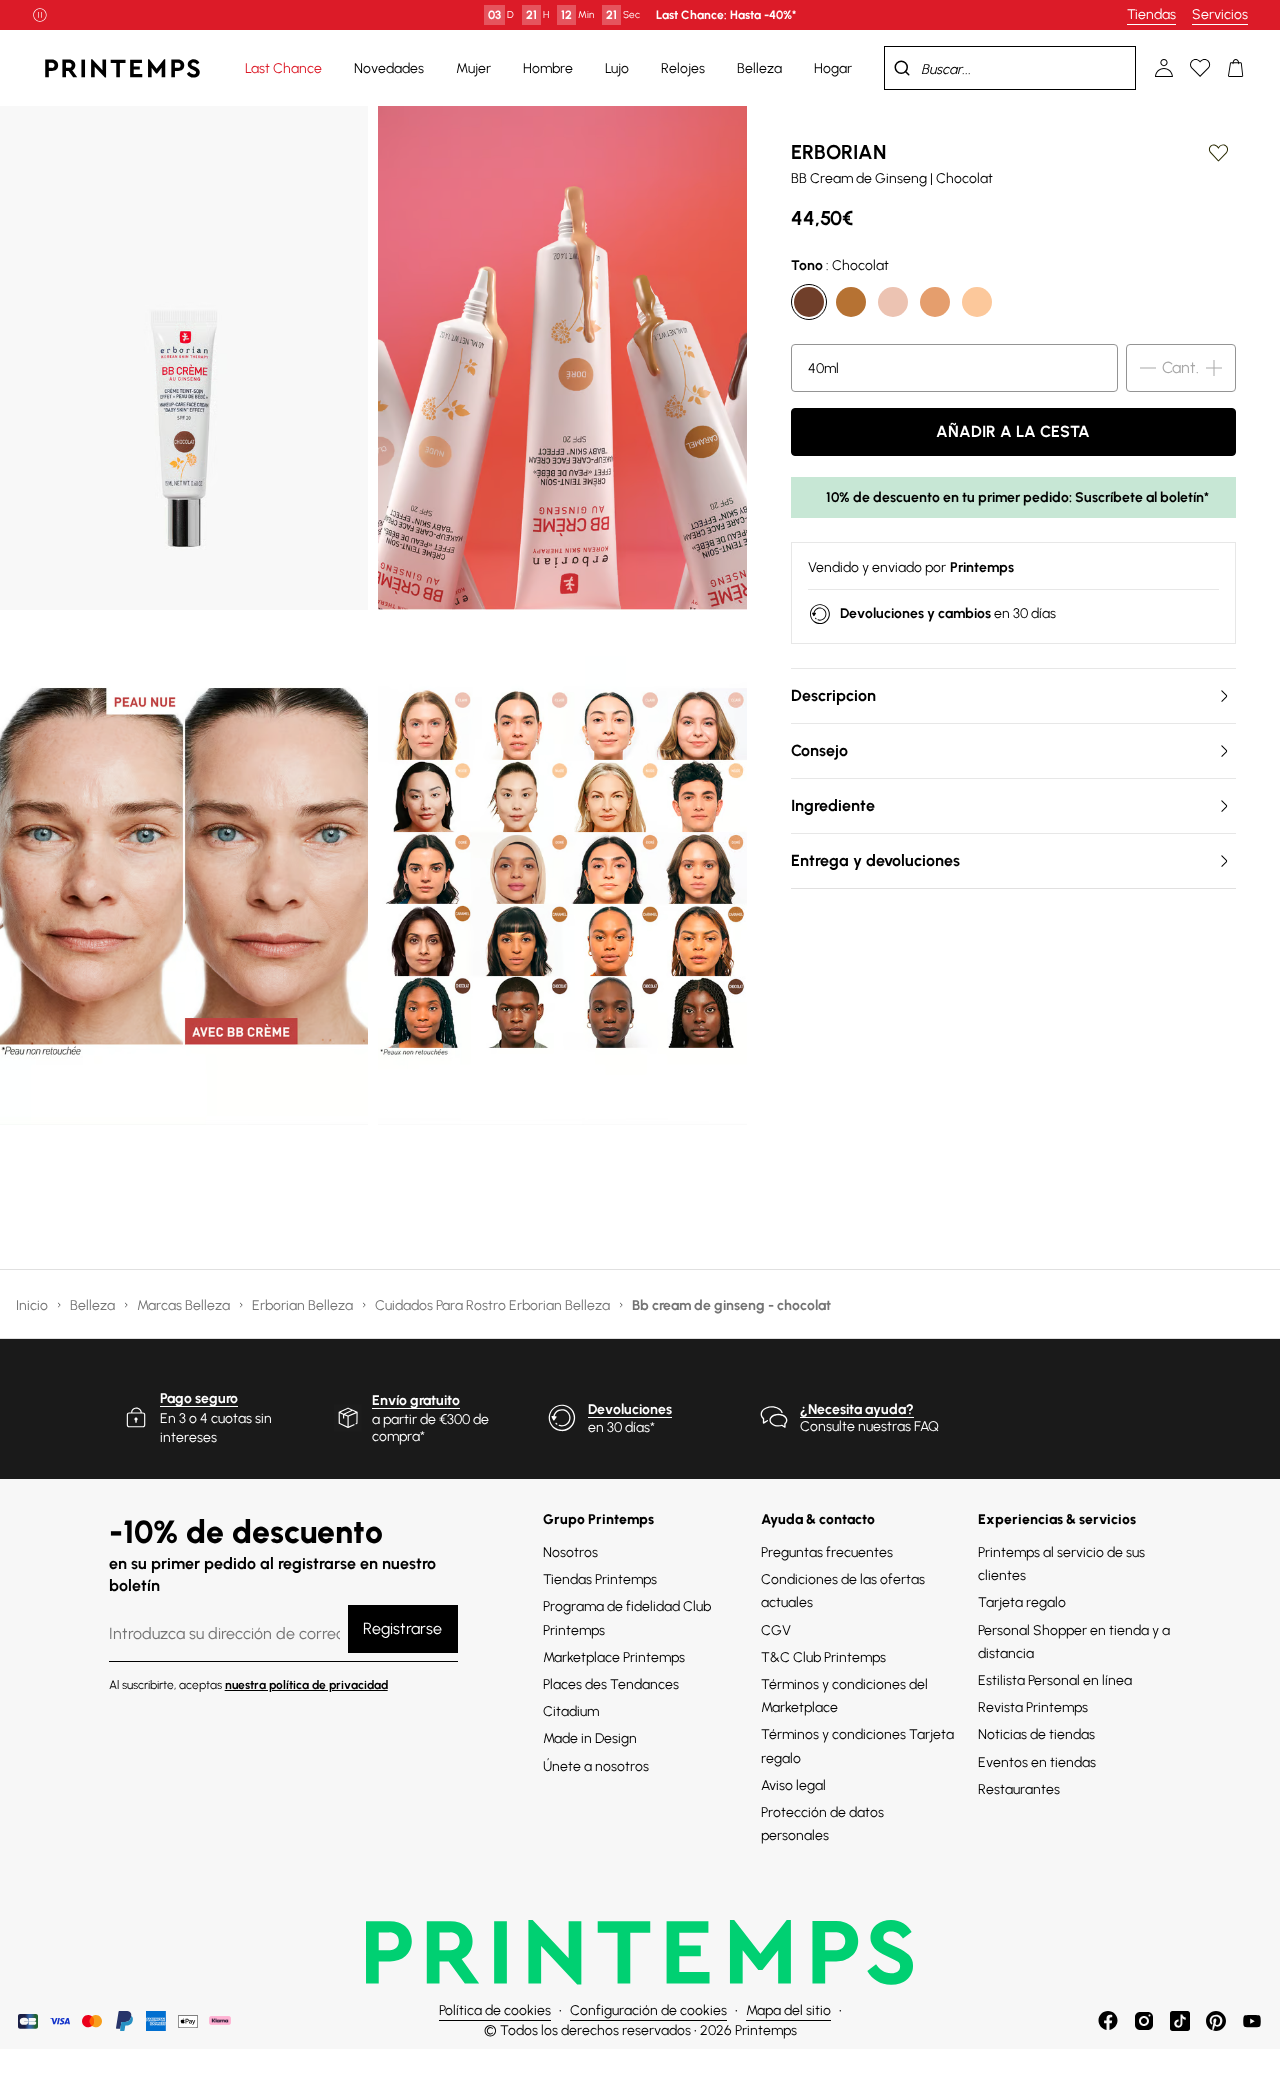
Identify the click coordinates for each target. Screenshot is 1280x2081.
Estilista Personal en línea (1055, 1680)
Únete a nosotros (596, 1766)
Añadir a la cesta (1013, 431)
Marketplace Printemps (614, 1657)
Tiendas (1151, 14)
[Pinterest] (1216, 2021)
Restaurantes (1019, 1789)
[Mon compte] (1164, 68)
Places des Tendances (611, 1684)
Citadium (571, 1711)
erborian (838, 152)
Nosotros (570, 1552)
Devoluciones (630, 1409)
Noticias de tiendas (1036, 1734)
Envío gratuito (416, 1400)
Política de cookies (495, 2010)
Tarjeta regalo (1022, 1602)
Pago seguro (199, 1398)
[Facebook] (1108, 2021)
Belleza (94, 1305)
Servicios (1220, 14)
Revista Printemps (1033, 1707)
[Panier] (1236, 68)
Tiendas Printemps (600, 1579)
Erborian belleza (304, 1305)
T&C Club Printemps (823, 1657)
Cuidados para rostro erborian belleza (494, 1305)
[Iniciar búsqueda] (902, 68)
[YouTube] (1252, 2021)
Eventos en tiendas (1037, 1762)
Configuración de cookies (648, 2010)
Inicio (33, 1305)
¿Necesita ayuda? (857, 1409)
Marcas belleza (185, 1305)
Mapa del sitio (788, 2010)
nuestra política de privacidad (306, 1685)
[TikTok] (1180, 2021)
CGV (776, 1630)
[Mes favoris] (1200, 68)
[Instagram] (1144, 2021)
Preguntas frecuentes (827, 1552)
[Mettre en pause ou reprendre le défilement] (40, 15)
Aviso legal (793, 1785)
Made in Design (590, 1738)
